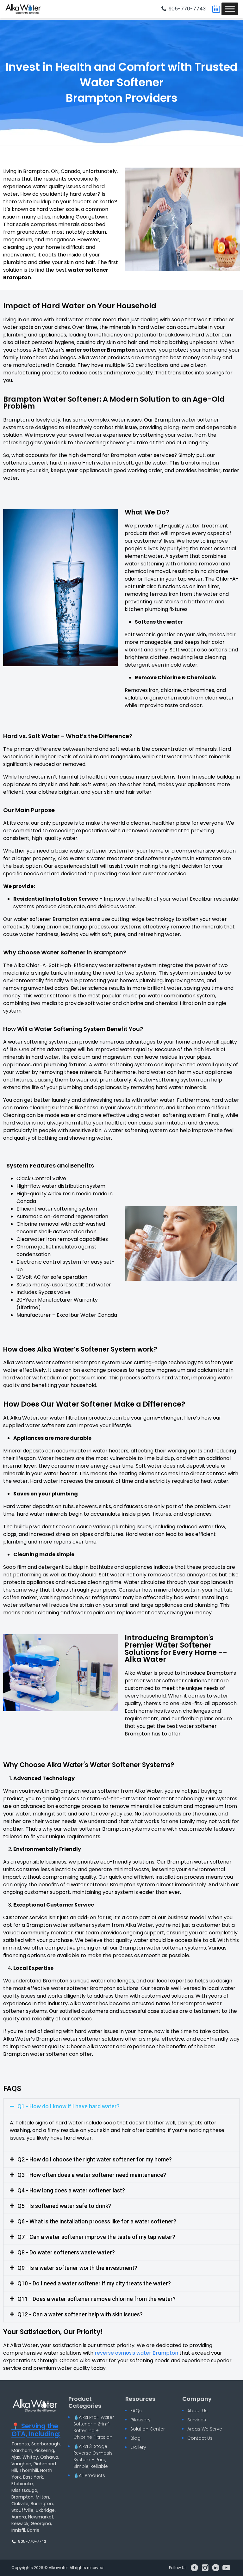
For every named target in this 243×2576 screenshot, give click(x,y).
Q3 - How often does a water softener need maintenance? (92, 2175)
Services (197, 2420)
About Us (197, 2411)
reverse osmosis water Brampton (136, 2353)
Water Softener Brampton (115, 90)
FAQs (136, 2411)
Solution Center (148, 2429)
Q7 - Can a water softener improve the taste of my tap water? (96, 2237)
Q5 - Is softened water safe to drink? (64, 2206)
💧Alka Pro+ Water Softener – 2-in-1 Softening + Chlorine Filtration (94, 2427)
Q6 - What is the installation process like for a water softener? (97, 2221)
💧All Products (89, 2475)
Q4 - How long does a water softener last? (71, 2190)
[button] (121, 2106)
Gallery (138, 2447)
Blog (135, 2438)
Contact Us (200, 2438)
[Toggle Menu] (230, 9)
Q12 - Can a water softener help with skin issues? (80, 2314)
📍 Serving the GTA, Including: (36, 2430)
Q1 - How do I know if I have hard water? (69, 2106)
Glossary (140, 2420)
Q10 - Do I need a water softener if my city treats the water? (94, 2283)
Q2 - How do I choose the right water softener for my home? (95, 2159)
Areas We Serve (205, 2429)
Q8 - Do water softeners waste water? (66, 2252)
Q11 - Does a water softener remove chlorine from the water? (97, 2299)
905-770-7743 (187, 9)
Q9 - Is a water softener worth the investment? (77, 2268)
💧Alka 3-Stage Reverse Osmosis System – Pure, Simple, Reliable (93, 2456)
